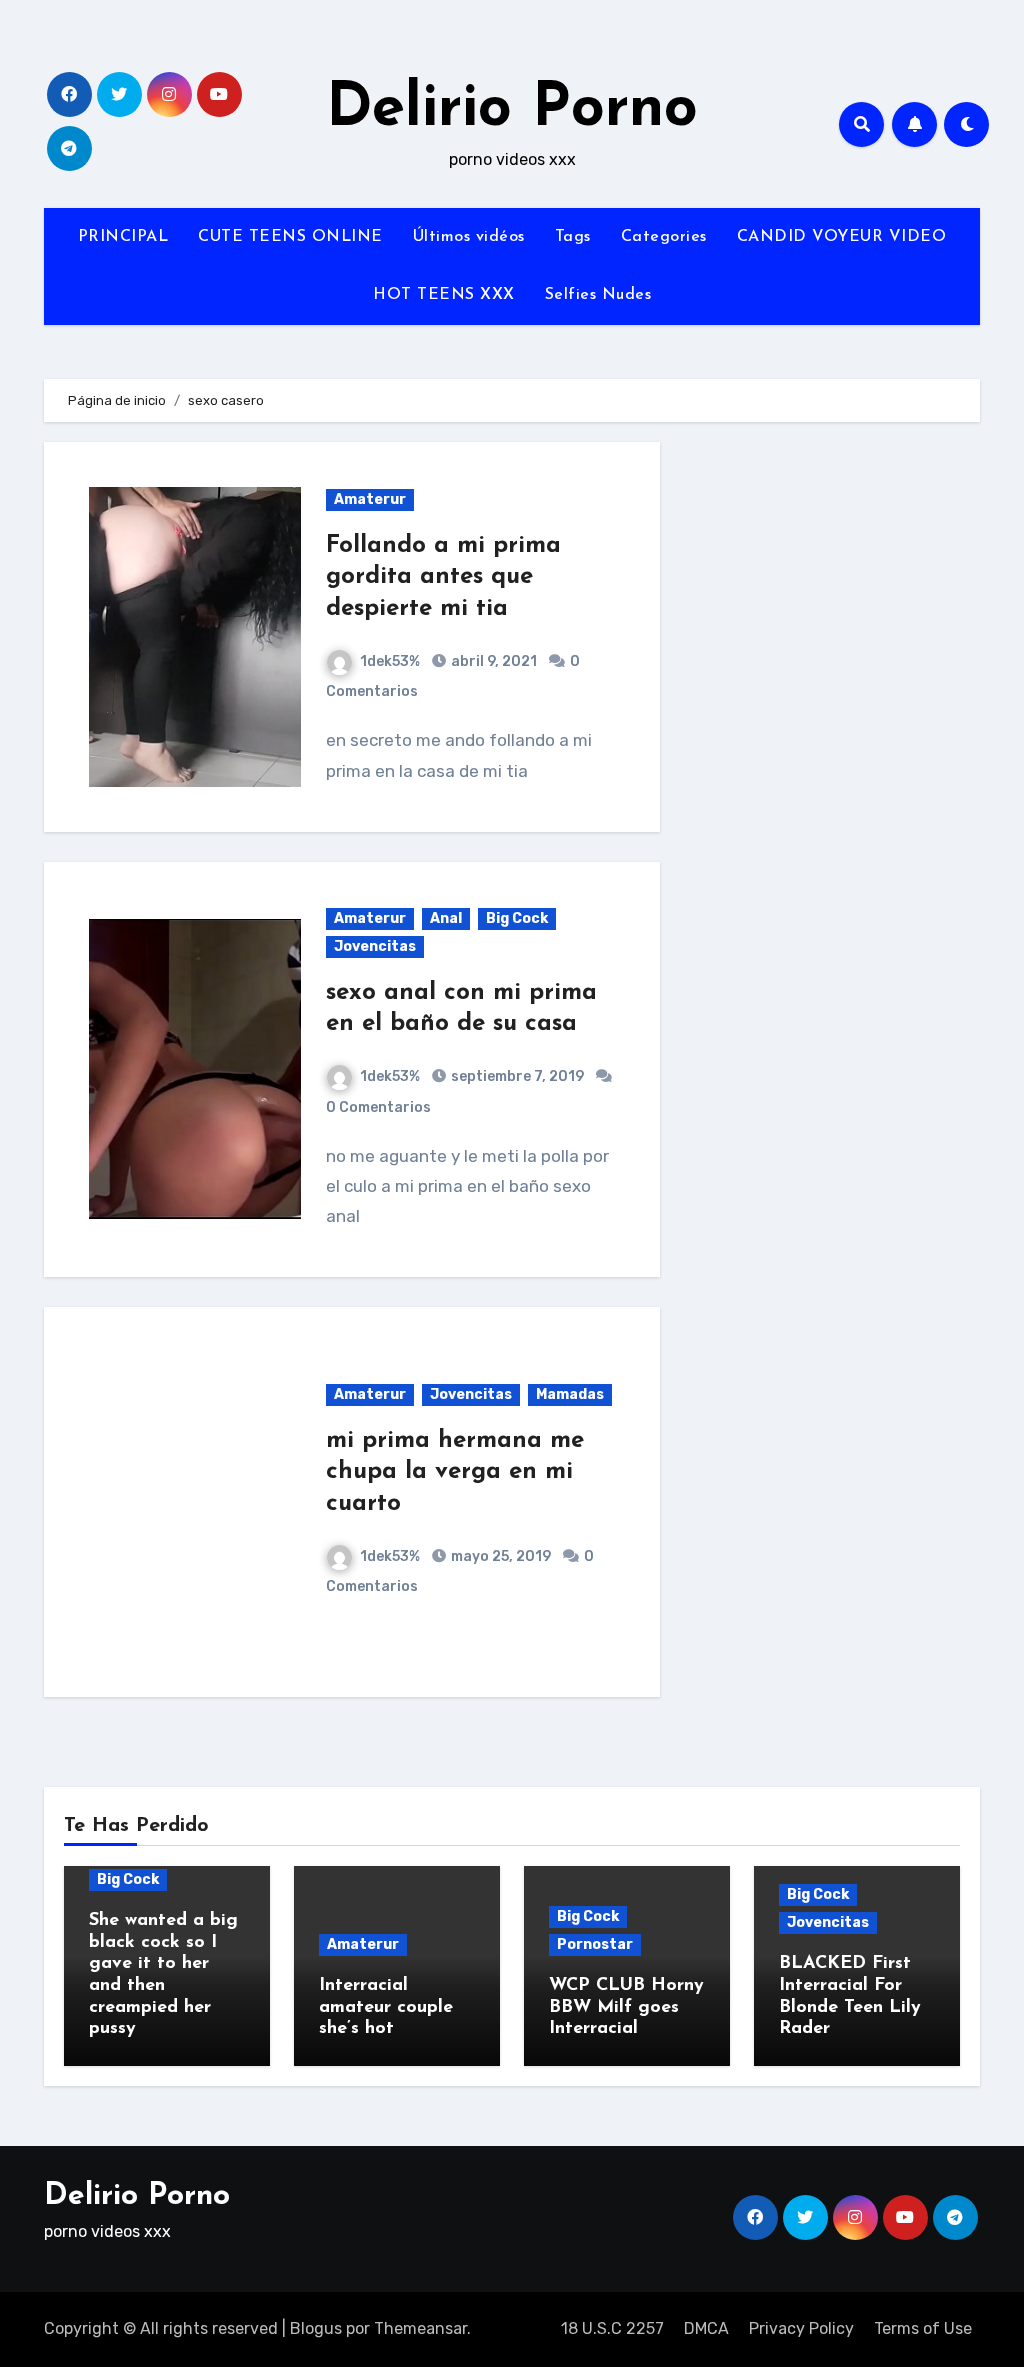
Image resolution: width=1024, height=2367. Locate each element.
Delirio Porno (512, 110)
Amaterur (370, 499)
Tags (573, 237)
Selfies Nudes (598, 295)
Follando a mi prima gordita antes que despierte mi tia (443, 577)
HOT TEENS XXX (444, 295)
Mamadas (570, 1394)
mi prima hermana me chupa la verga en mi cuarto (455, 1472)
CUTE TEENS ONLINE (290, 237)
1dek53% (390, 661)
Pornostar (595, 1944)
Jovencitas (375, 946)
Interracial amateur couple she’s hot (386, 2007)
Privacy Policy (801, 2328)
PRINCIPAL (123, 237)
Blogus (316, 2328)
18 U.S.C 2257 (612, 2328)
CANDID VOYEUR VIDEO (842, 237)
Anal (446, 918)
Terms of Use (923, 2328)
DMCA (706, 2328)
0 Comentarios (378, 1107)
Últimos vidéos (469, 237)
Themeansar (420, 2328)
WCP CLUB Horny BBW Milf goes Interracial (626, 2007)
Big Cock (517, 918)
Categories (664, 237)
